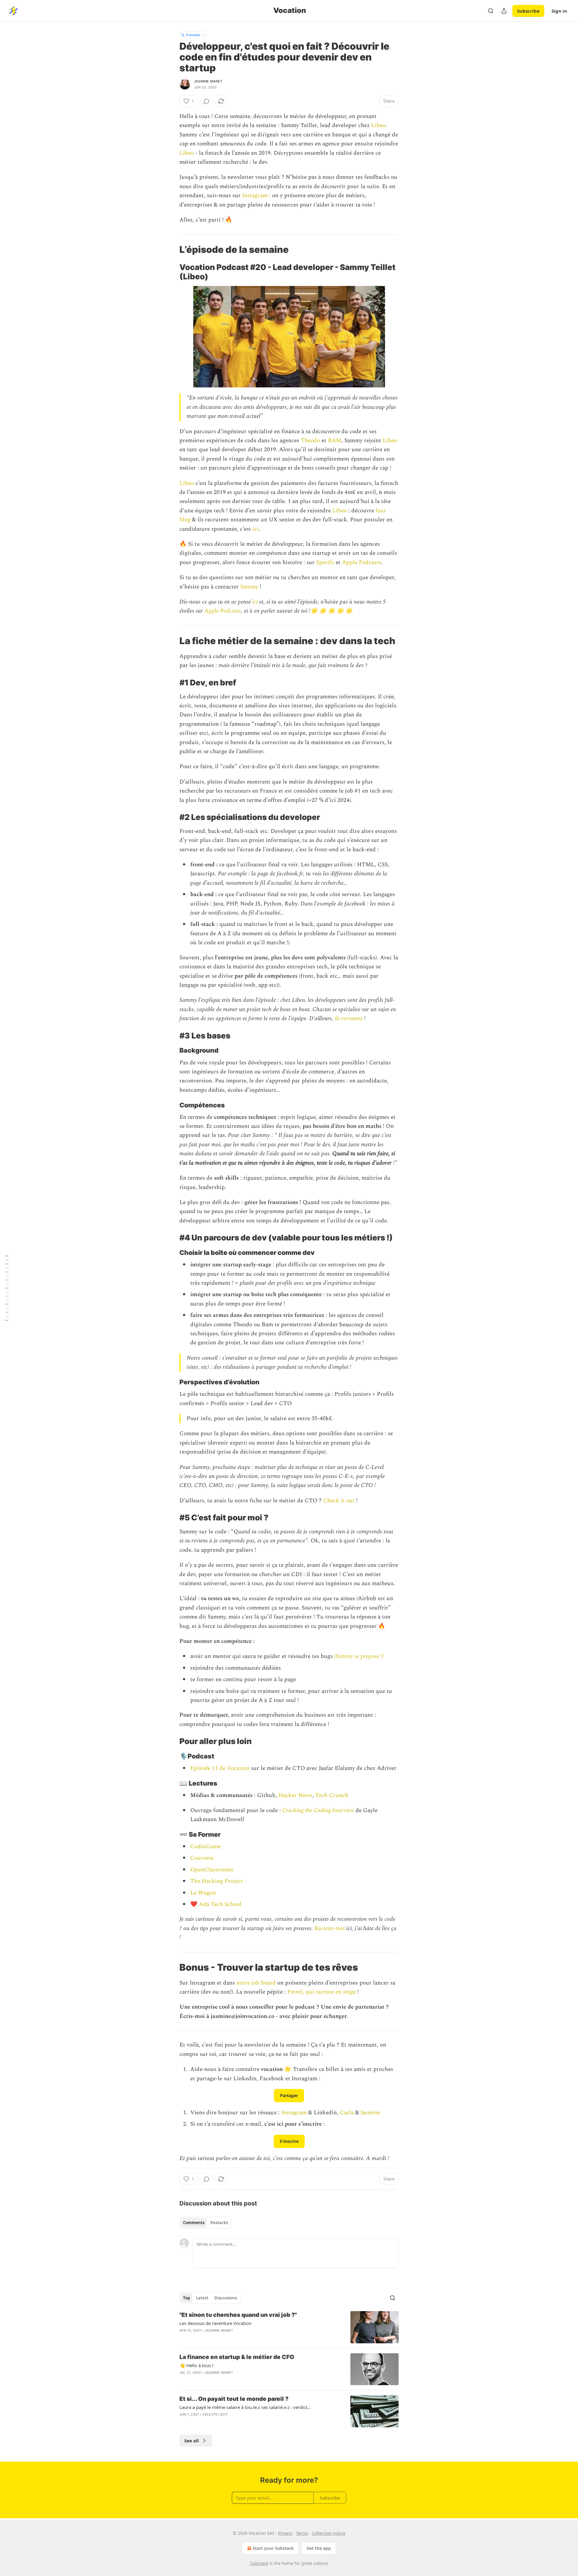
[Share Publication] (504, 11)
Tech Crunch (332, 1795)
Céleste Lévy (215, 2414)
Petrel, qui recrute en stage (322, 1992)
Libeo (378, 125)
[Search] (491, 11)
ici (255, 529)
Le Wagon (203, 1893)
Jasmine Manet (208, 81)
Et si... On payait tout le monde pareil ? (234, 2399)
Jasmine (370, 2113)
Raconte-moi (329, 1928)
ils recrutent (349, 1018)
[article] (289, 2327)
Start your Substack (273, 2548)
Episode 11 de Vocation (220, 1768)
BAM (335, 441)
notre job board (256, 1983)
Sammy (250, 587)
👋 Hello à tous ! (196, 2365)
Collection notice (329, 2533)
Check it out (340, 1501)
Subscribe (528, 11)
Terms (302, 2533)
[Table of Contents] (7, 1288)
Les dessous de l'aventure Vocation (215, 2323)
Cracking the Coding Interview (319, 1810)
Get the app (319, 2548)
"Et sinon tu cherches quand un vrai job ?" (238, 2315)
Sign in (559, 11)
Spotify (325, 562)
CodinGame (205, 1847)
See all (192, 2441)
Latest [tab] (202, 2298)
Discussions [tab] (226, 2298)
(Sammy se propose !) (359, 1656)
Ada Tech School (219, 1904)
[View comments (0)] (207, 101)
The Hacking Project (217, 1881)
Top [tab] (186, 2298)
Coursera (202, 1858)
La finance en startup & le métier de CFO (237, 2357)
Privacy (285, 2533)
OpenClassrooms (212, 1870)
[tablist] (205, 2223)
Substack (259, 2563)
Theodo (311, 441)
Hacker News (295, 1795)
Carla (347, 2113)
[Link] (171, 250)
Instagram (295, 2113)
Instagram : (256, 196)
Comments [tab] (194, 2223)
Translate (193, 35)
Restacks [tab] (219, 2223)
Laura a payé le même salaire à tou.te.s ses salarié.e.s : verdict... (245, 2407)
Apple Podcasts (362, 562)
